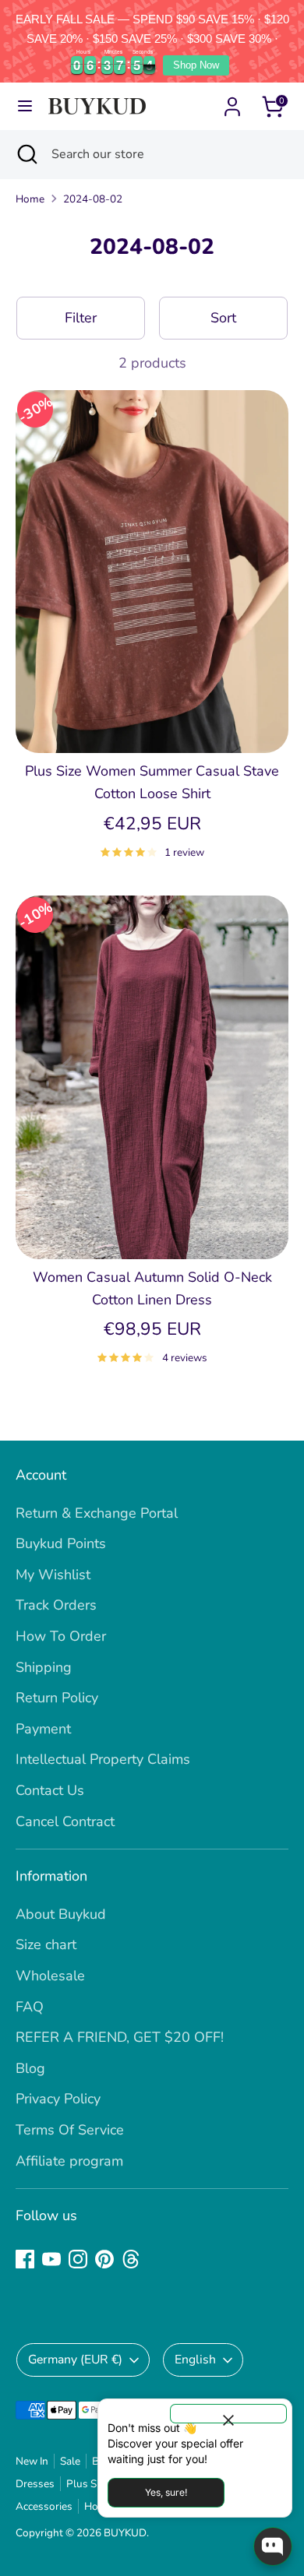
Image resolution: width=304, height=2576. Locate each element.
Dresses (35, 2484)
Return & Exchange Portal (97, 1513)
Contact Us (50, 1790)
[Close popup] (228, 2414)
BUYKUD (125, 2533)
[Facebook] (25, 2259)
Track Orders (56, 1605)
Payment (43, 1729)
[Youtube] (51, 2259)
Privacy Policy (58, 2099)
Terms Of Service (70, 2130)
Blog (30, 2068)
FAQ (30, 2007)
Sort (223, 318)
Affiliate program (69, 2161)
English (195, 2360)
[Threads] (131, 2259)
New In (32, 2461)
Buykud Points (61, 1543)
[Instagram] (78, 2259)
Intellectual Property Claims (103, 1759)
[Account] (232, 102)
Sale (70, 2461)
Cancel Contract (65, 1821)
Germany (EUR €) (75, 2360)
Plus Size (88, 2484)
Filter (81, 318)
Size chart (46, 1944)
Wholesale (50, 1976)
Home (30, 199)
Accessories (44, 2506)
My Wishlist (53, 1575)
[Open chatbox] (273, 2546)
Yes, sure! (166, 2492)
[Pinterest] (104, 2259)
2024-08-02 (93, 199)
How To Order (61, 1636)
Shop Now (196, 65)
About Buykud (61, 1914)
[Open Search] (26, 154)
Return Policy (57, 1698)
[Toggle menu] (25, 106)
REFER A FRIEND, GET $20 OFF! (120, 2037)
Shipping (44, 1667)
